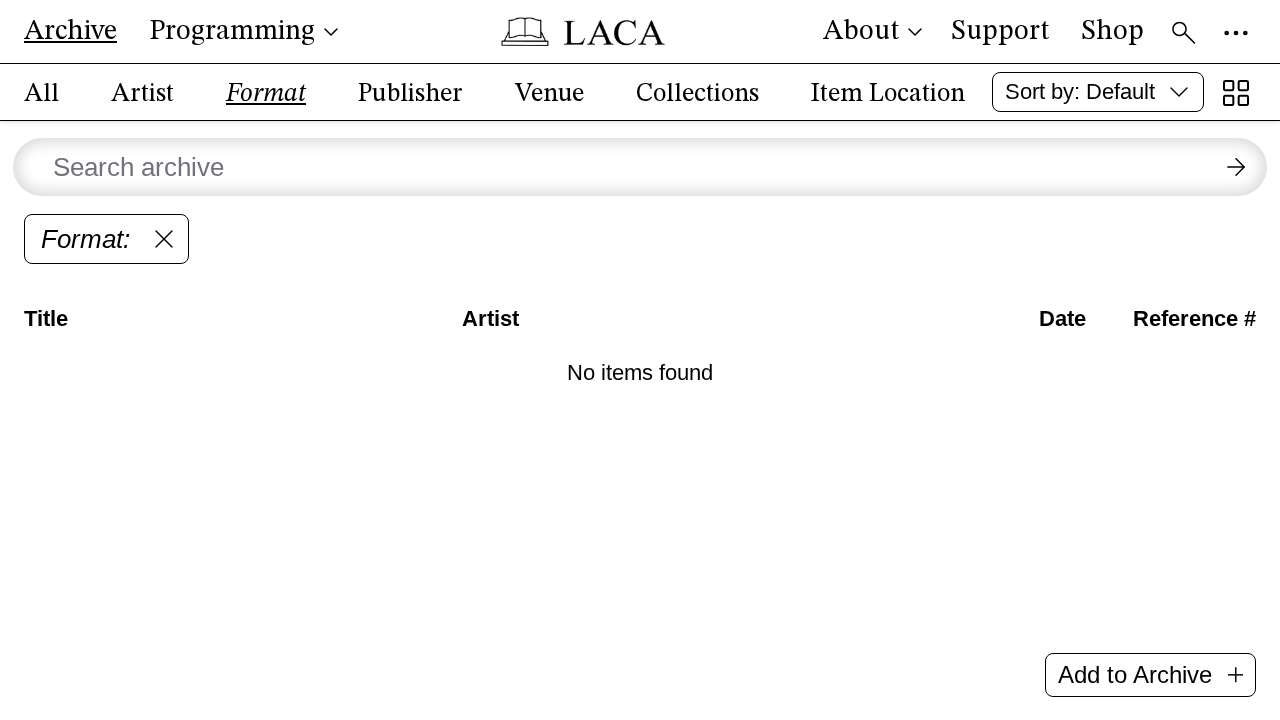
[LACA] (582, 32)
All (41, 94)
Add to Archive (1135, 674)
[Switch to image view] (1236, 93)
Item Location (888, 94)
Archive (70, 32)
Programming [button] (232, 32)
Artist (142, 94)
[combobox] (1098, 92)
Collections (697, 94)
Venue (549, 94)
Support (1000, 32)
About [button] (861, 32)
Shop (1112, 32)
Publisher (410, 94)
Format (266, 94)
